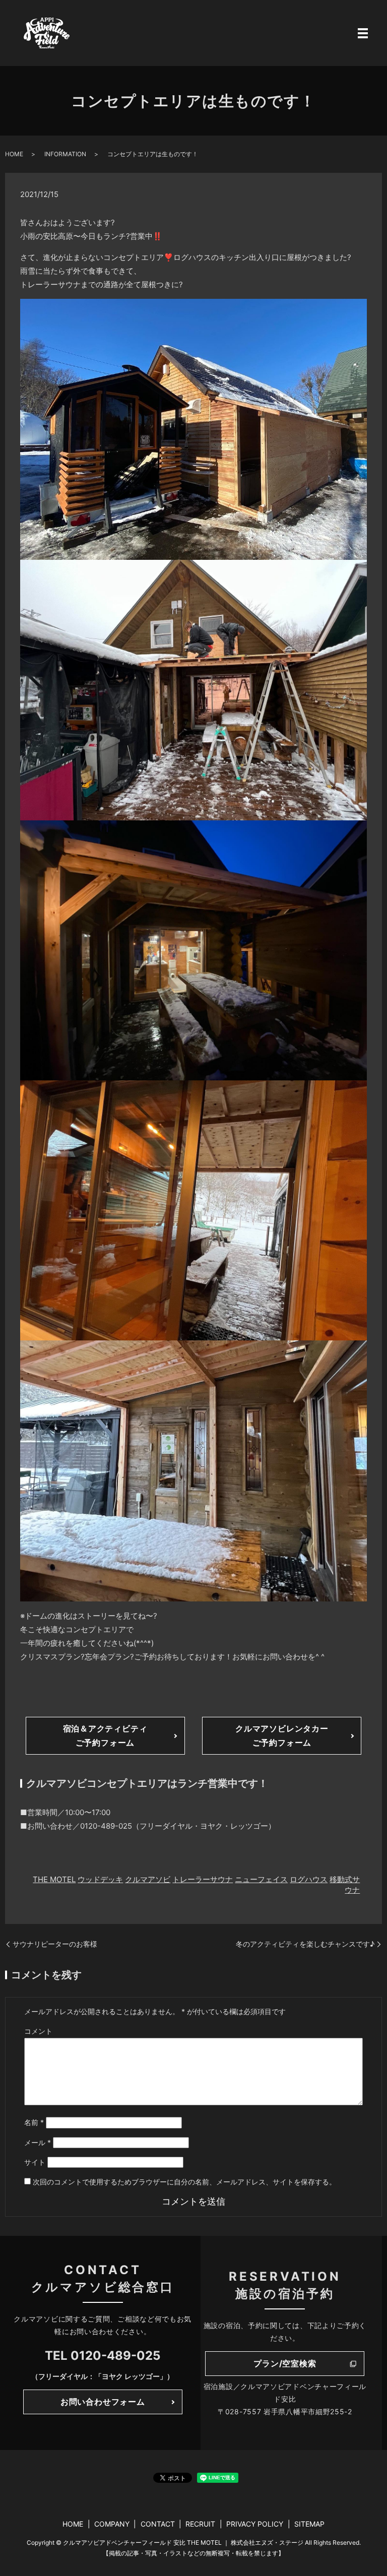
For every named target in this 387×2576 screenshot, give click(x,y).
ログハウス (309, 1879)
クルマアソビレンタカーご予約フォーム (282, 1735)
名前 (34, 2122)
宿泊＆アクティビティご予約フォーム (105, 1735)
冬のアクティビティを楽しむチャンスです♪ (305, 1944)
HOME (14, 154)
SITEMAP (309, 2524)
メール (38, 2142)
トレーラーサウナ (203, 1879)
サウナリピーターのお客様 (55, 1944)
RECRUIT (200, 2524)
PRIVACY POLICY (255, 2524)
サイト (35, 2162)
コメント (38, 2031)
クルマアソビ (148, 1879)
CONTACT (158, 2524)
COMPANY (112, 2524)
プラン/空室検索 (285, 2363)
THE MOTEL (54, 1879)
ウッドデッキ (100, 1879)
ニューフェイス (261, 1879)
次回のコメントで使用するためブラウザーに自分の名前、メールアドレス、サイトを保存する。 (184, 2182)
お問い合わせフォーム (103, 2402)
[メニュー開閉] (363, 33)
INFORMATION (65, 154)
